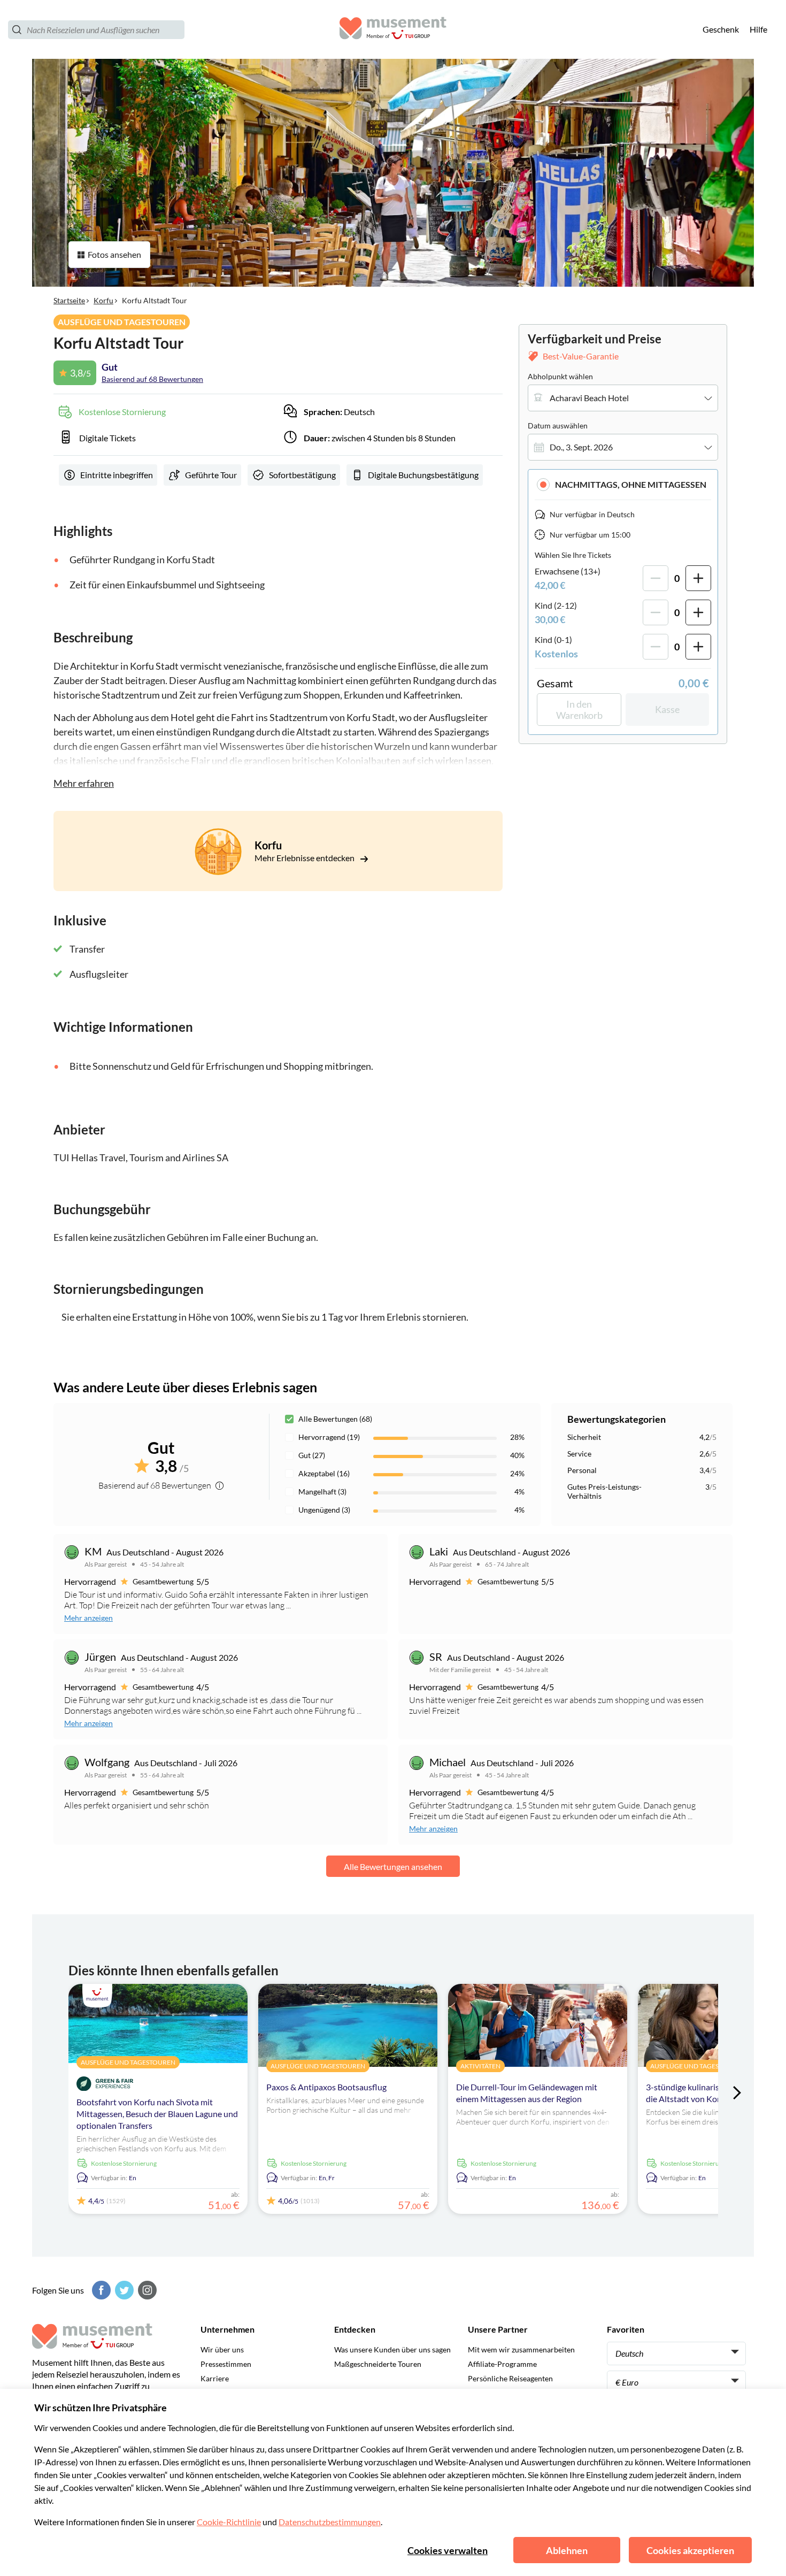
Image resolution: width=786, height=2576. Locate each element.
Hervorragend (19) (329, 1437)
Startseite (69, 300)
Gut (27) (312, 1455)
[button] (623, 484)
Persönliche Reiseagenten (510, 2378)
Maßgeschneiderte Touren (378, 2364)
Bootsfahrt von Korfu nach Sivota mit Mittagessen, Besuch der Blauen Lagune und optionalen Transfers (157, 2114)
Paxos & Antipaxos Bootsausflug (326, 2087)
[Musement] (393, 30)
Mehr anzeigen (88, 1618)
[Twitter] (123, 2290)
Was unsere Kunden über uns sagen (392, 2349)
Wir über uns (222, 2349)
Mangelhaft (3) (322, 1492)
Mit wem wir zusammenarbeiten (521, 2349)
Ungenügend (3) (324, 1510)
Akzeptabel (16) (324, 1473)
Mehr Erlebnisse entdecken (305, 858)
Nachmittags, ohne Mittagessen (631, 484)
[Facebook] (100, 2290)
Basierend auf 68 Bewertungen (152, 379)
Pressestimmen (226, 2364)
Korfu (103, 300)
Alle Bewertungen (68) (335, 1419)
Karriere (215, 2378)
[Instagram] (146, 2290)
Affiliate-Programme (502, 2364)
